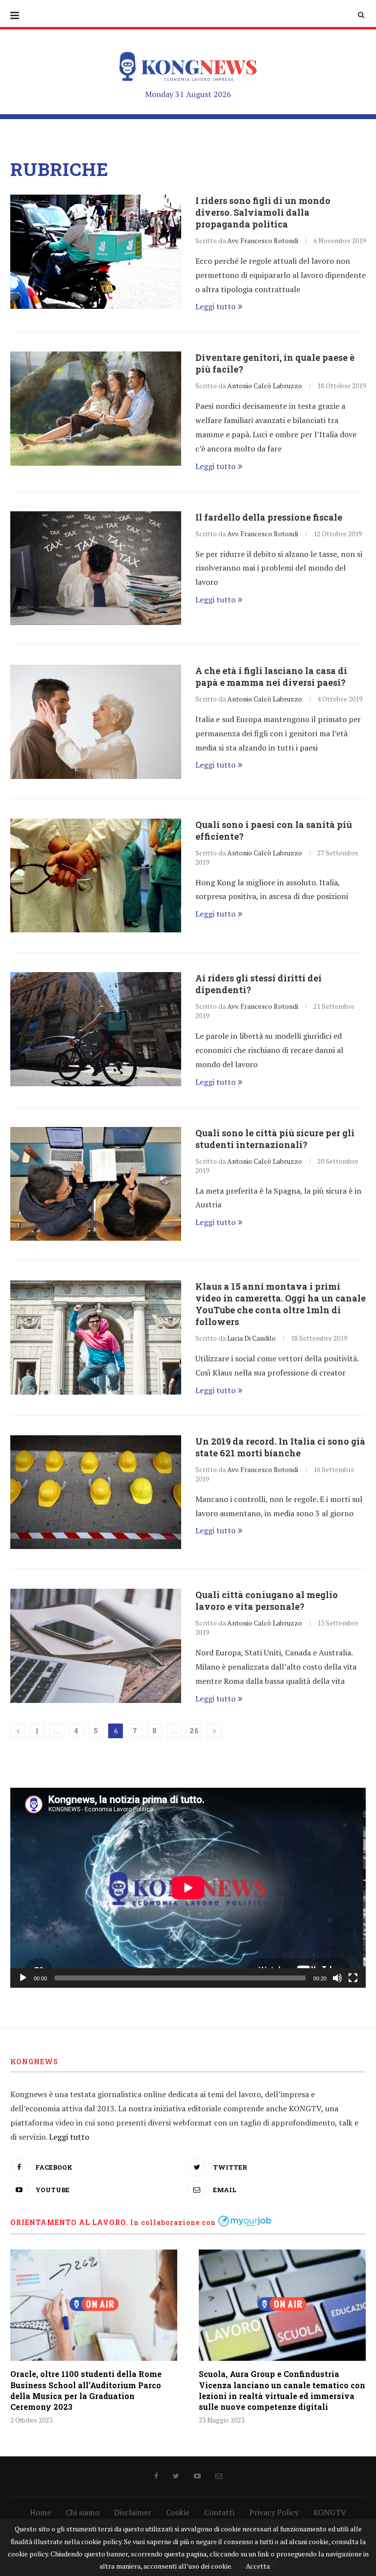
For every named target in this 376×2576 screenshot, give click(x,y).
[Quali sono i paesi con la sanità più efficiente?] (96, 876)
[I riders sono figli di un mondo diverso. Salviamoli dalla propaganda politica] (96, 252)
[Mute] (337, 1978)
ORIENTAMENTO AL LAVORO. (69, 2222)
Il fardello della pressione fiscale (269, 517)
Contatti (219, 2512)
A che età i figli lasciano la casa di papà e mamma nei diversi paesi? (271, 676)
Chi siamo (82, 2512)
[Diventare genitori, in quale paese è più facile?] (96, 409)
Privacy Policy (274, 2512)
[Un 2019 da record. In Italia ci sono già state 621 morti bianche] (96, 1492)
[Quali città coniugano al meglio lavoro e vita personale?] (96, 1646)
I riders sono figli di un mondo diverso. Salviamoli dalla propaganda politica (263, 212)
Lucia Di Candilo (251, 1338)
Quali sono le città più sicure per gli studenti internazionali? (275, 1139)
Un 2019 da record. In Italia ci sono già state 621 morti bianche (280, 1447)
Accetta (258, 2566)
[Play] (23, 1978)
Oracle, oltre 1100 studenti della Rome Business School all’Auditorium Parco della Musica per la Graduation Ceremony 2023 (86, 2390)
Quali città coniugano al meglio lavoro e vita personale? (267, 1601)
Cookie (178, 2512)
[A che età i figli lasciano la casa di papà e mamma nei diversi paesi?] (96, 722)
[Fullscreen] (353, 1978)
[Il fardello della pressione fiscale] (96, 568)
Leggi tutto (215, 306)
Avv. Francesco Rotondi (263, 240)
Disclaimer (133, 2512)
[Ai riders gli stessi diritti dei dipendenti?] (96, 1029)
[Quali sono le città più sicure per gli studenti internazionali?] (96, 1184)
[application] (188, 1888)
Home (40, 2512)
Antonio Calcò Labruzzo (265, 386)
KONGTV (330, 2512)
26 (194, 1731)
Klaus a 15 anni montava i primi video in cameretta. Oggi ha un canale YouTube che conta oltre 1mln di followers (281, 1304)
